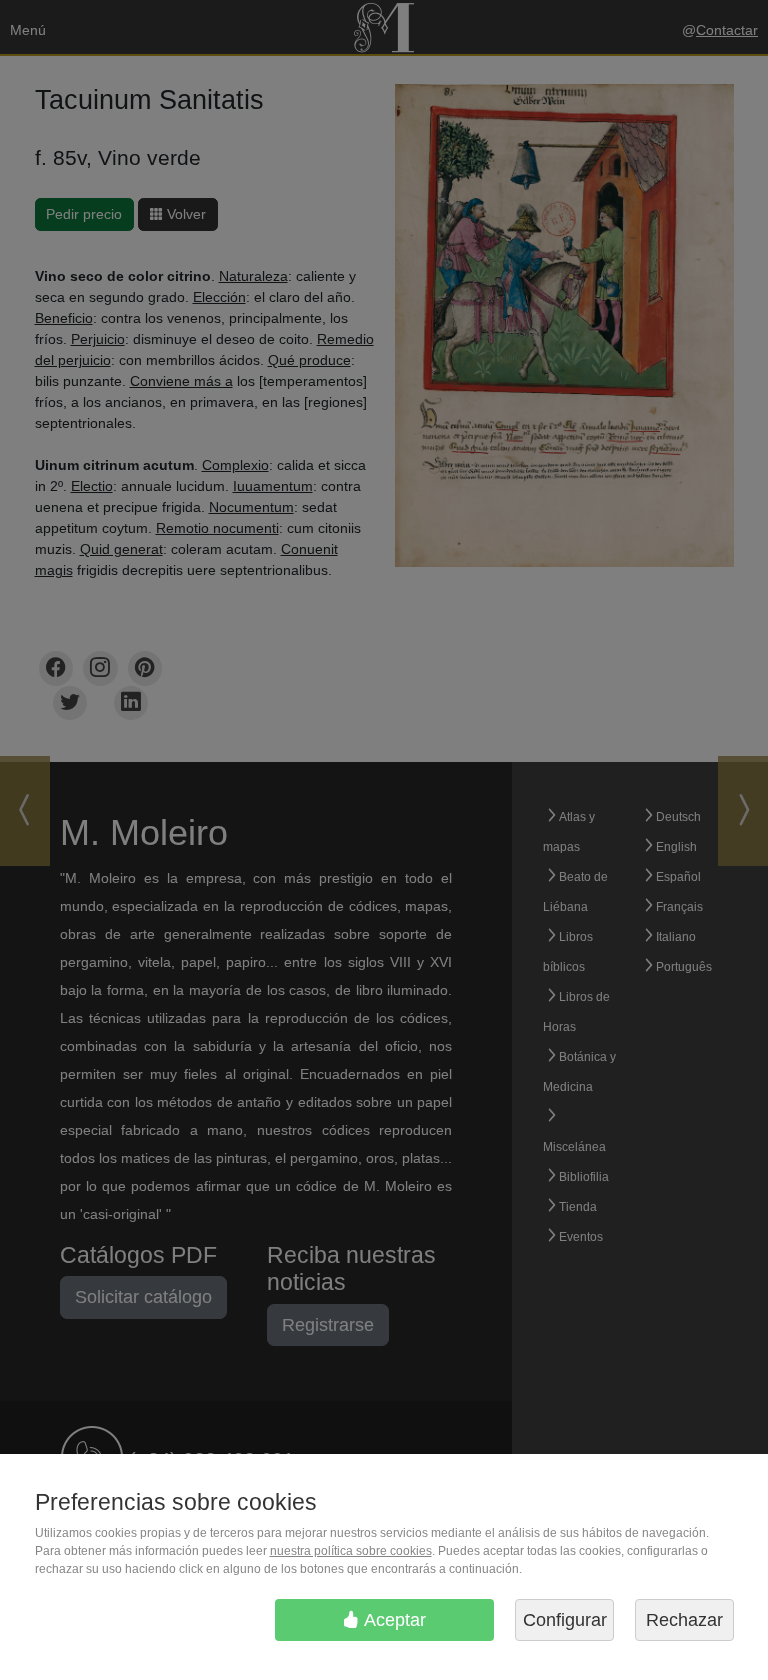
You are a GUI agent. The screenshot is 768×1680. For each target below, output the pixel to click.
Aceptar (393, 1620)
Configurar (565, 1620)
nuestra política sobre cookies (351, 1551)
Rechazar (684, 1620)
